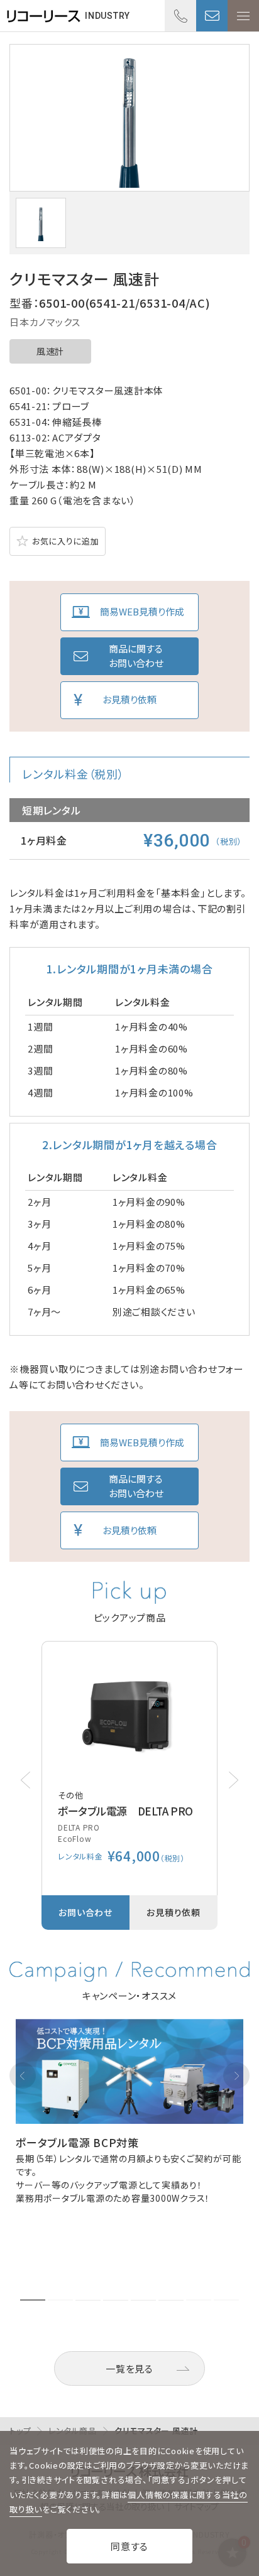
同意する (129, 2546)
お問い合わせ (212, 16)
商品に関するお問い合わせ (136, 656)
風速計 (50, 351)
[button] (234, 1780)
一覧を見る (129, 2368)
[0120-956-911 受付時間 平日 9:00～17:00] (180, 16)
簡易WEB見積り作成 (142, 611)
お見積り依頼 (129, 699)
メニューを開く (243, 16)
